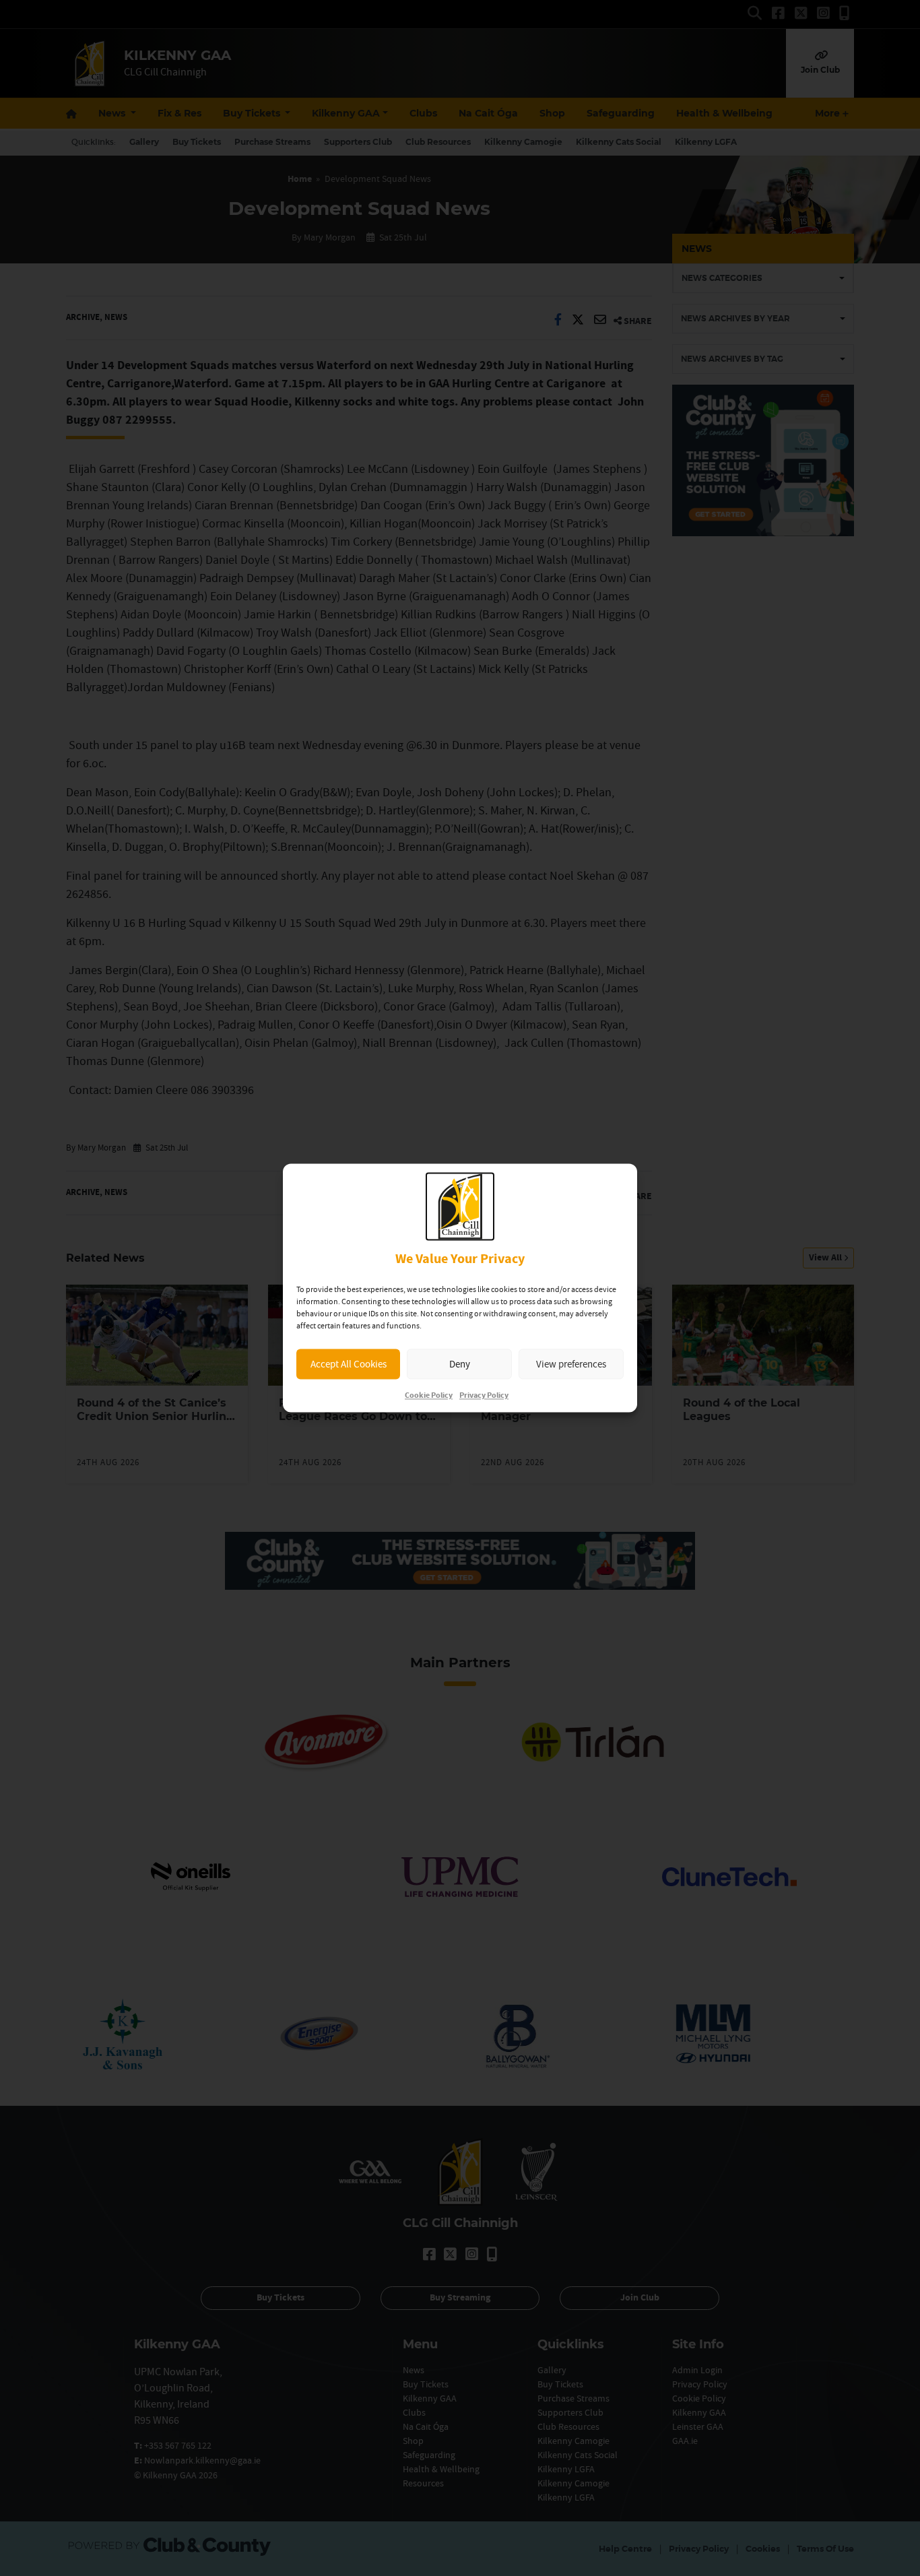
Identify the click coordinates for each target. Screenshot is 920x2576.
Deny (460, 1364)
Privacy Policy (484, 1396)
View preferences (571, 1364)
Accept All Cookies (349, 1364)
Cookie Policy (429, 1396)
